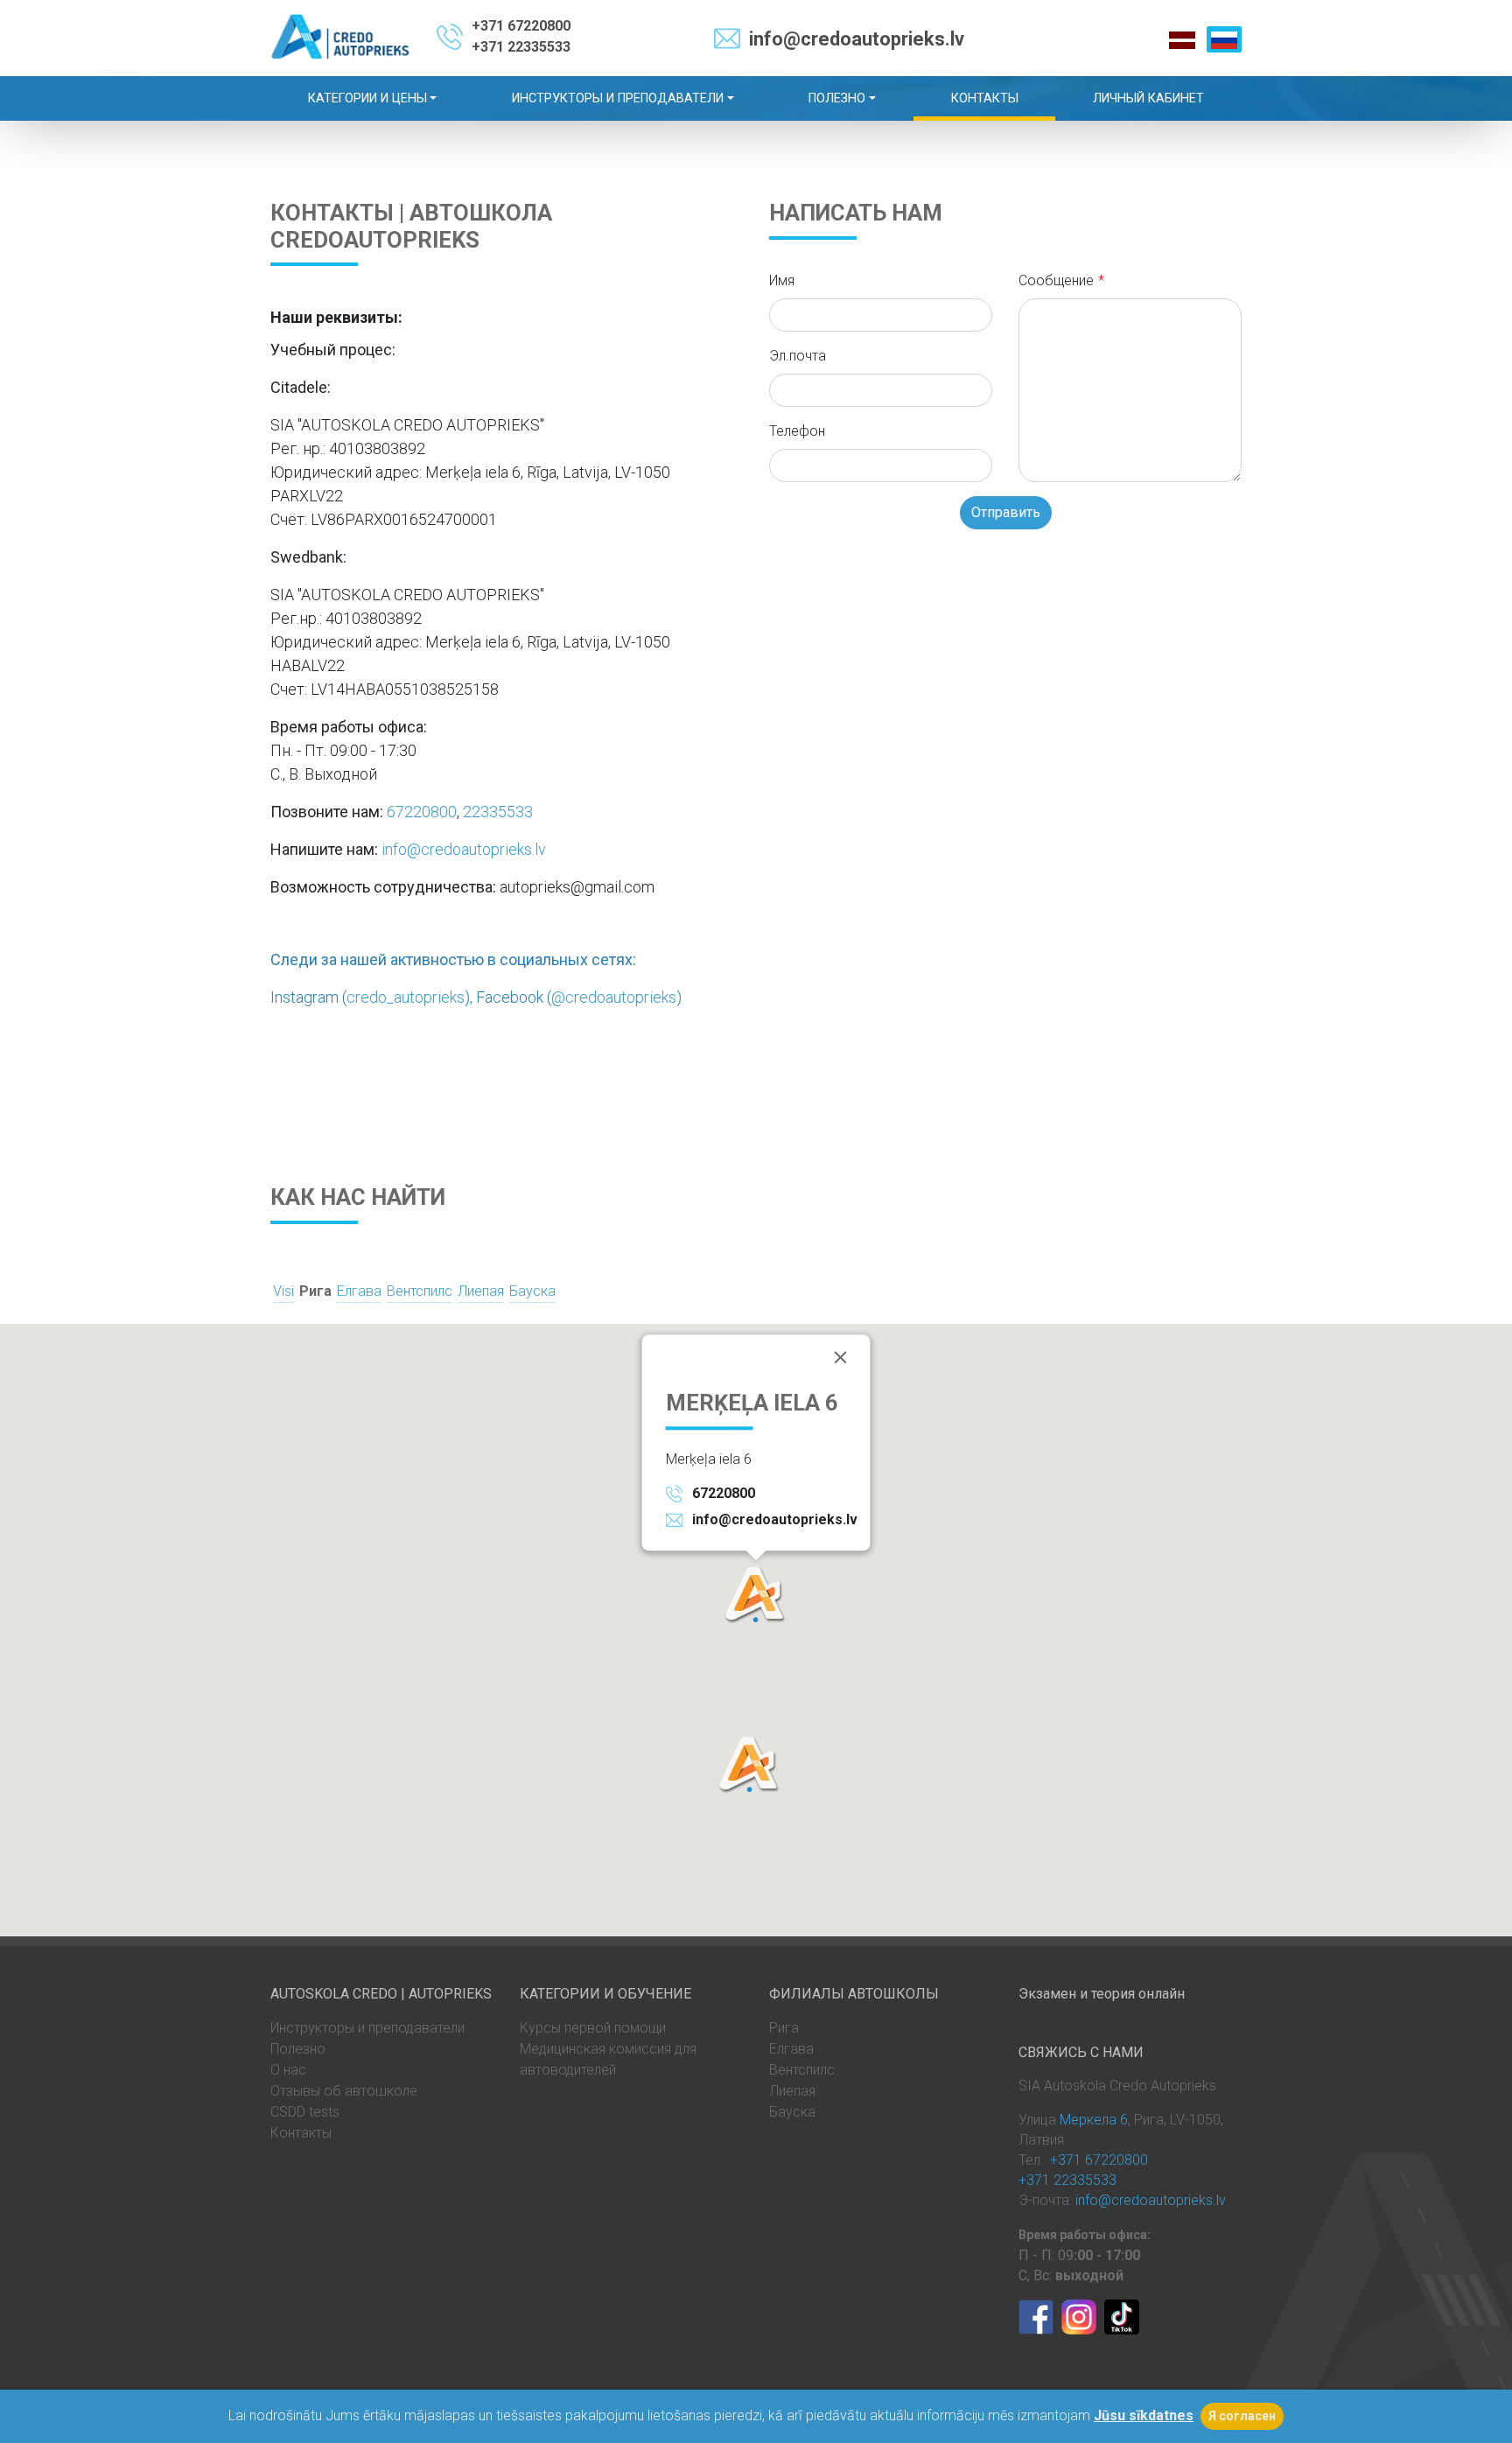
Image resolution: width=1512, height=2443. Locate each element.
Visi (283, 1291)
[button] (756, 1595)
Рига (315, 1291)
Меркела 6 (1094, 2120)
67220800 (422, 812)
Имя (782, 280)
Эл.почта (798, 356)
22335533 (498, 812)
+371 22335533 (521, 47)
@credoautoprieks (614, 997)
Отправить (1006, 512)
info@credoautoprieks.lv (857, 39)
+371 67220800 (521, 26)
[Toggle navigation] (1496, 16)
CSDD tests (305, 2112)
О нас (288, 2070)
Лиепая (481, 1291)
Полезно (298, 2049)
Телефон (797, 431)
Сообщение (1056, 280)
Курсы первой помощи (593, 2028)
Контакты (301, 2133)
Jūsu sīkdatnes (1144, 2415)
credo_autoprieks (406, 997)
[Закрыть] (841, 1357)
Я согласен (1242, 2416)
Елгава (359, 1291)
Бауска (532, 1291)
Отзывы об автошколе (344, 2091)
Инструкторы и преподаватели (367, 2028)
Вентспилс (420, 1291)
